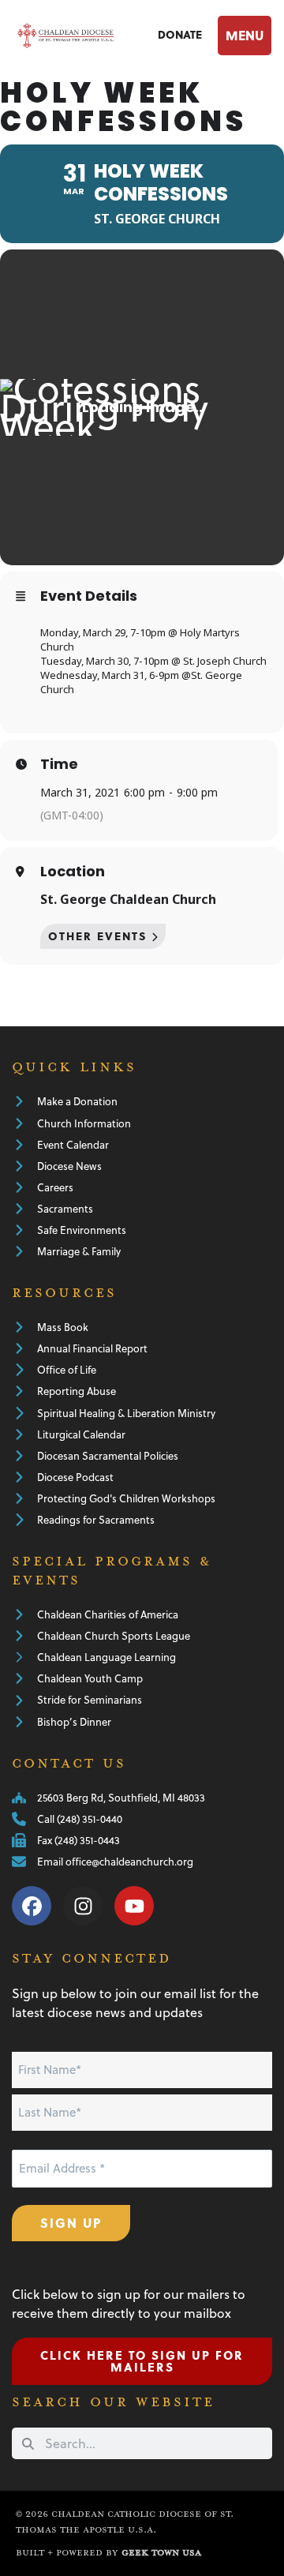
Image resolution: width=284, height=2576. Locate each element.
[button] (243, 36)
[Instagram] (83, 1906)
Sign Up (71, 2223)
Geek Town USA (161, 2553)
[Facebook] (32, 1906)
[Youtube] (134, 1906)
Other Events (98, 936)
